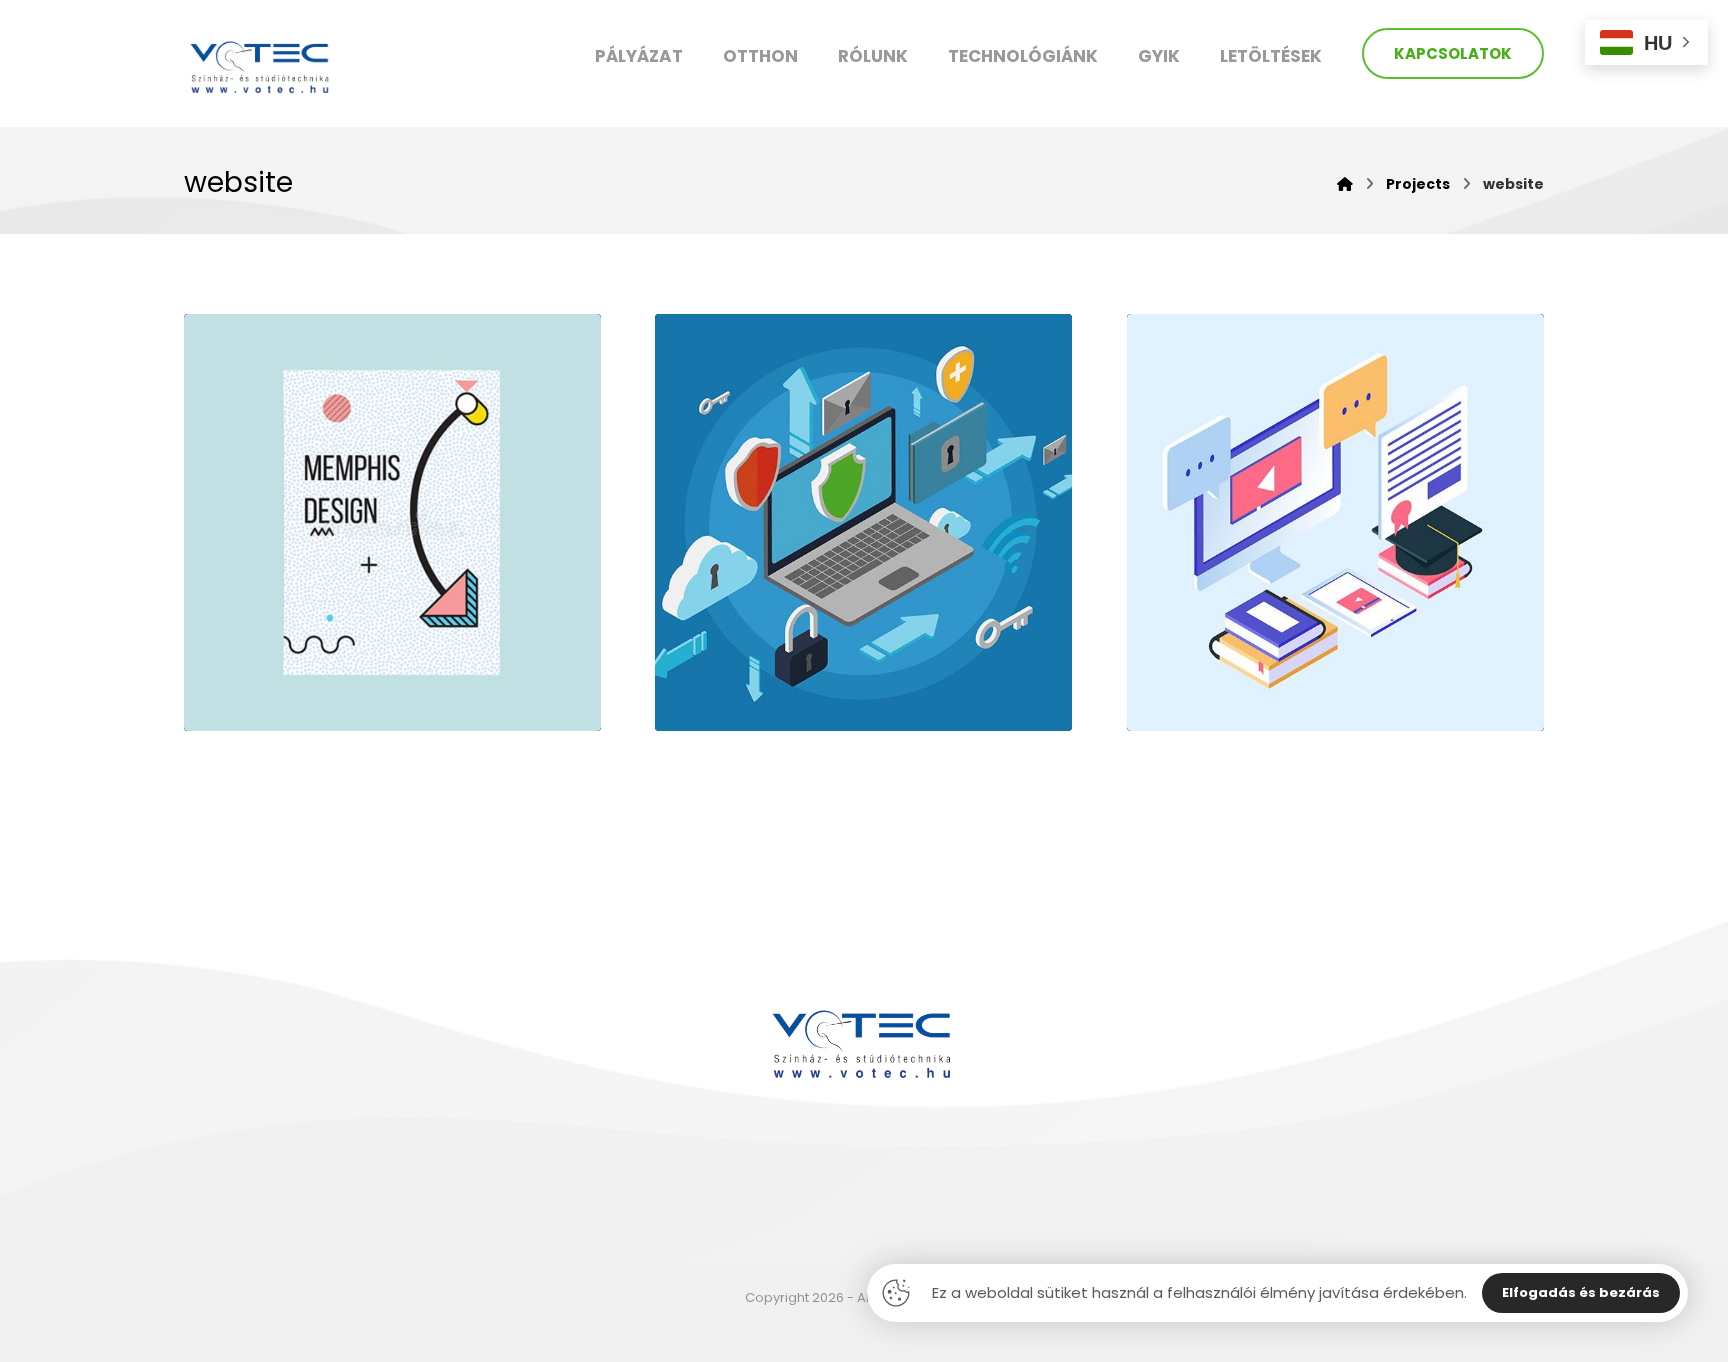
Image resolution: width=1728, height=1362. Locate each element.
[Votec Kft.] (261, 66)
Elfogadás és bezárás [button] (1581, 1292)
